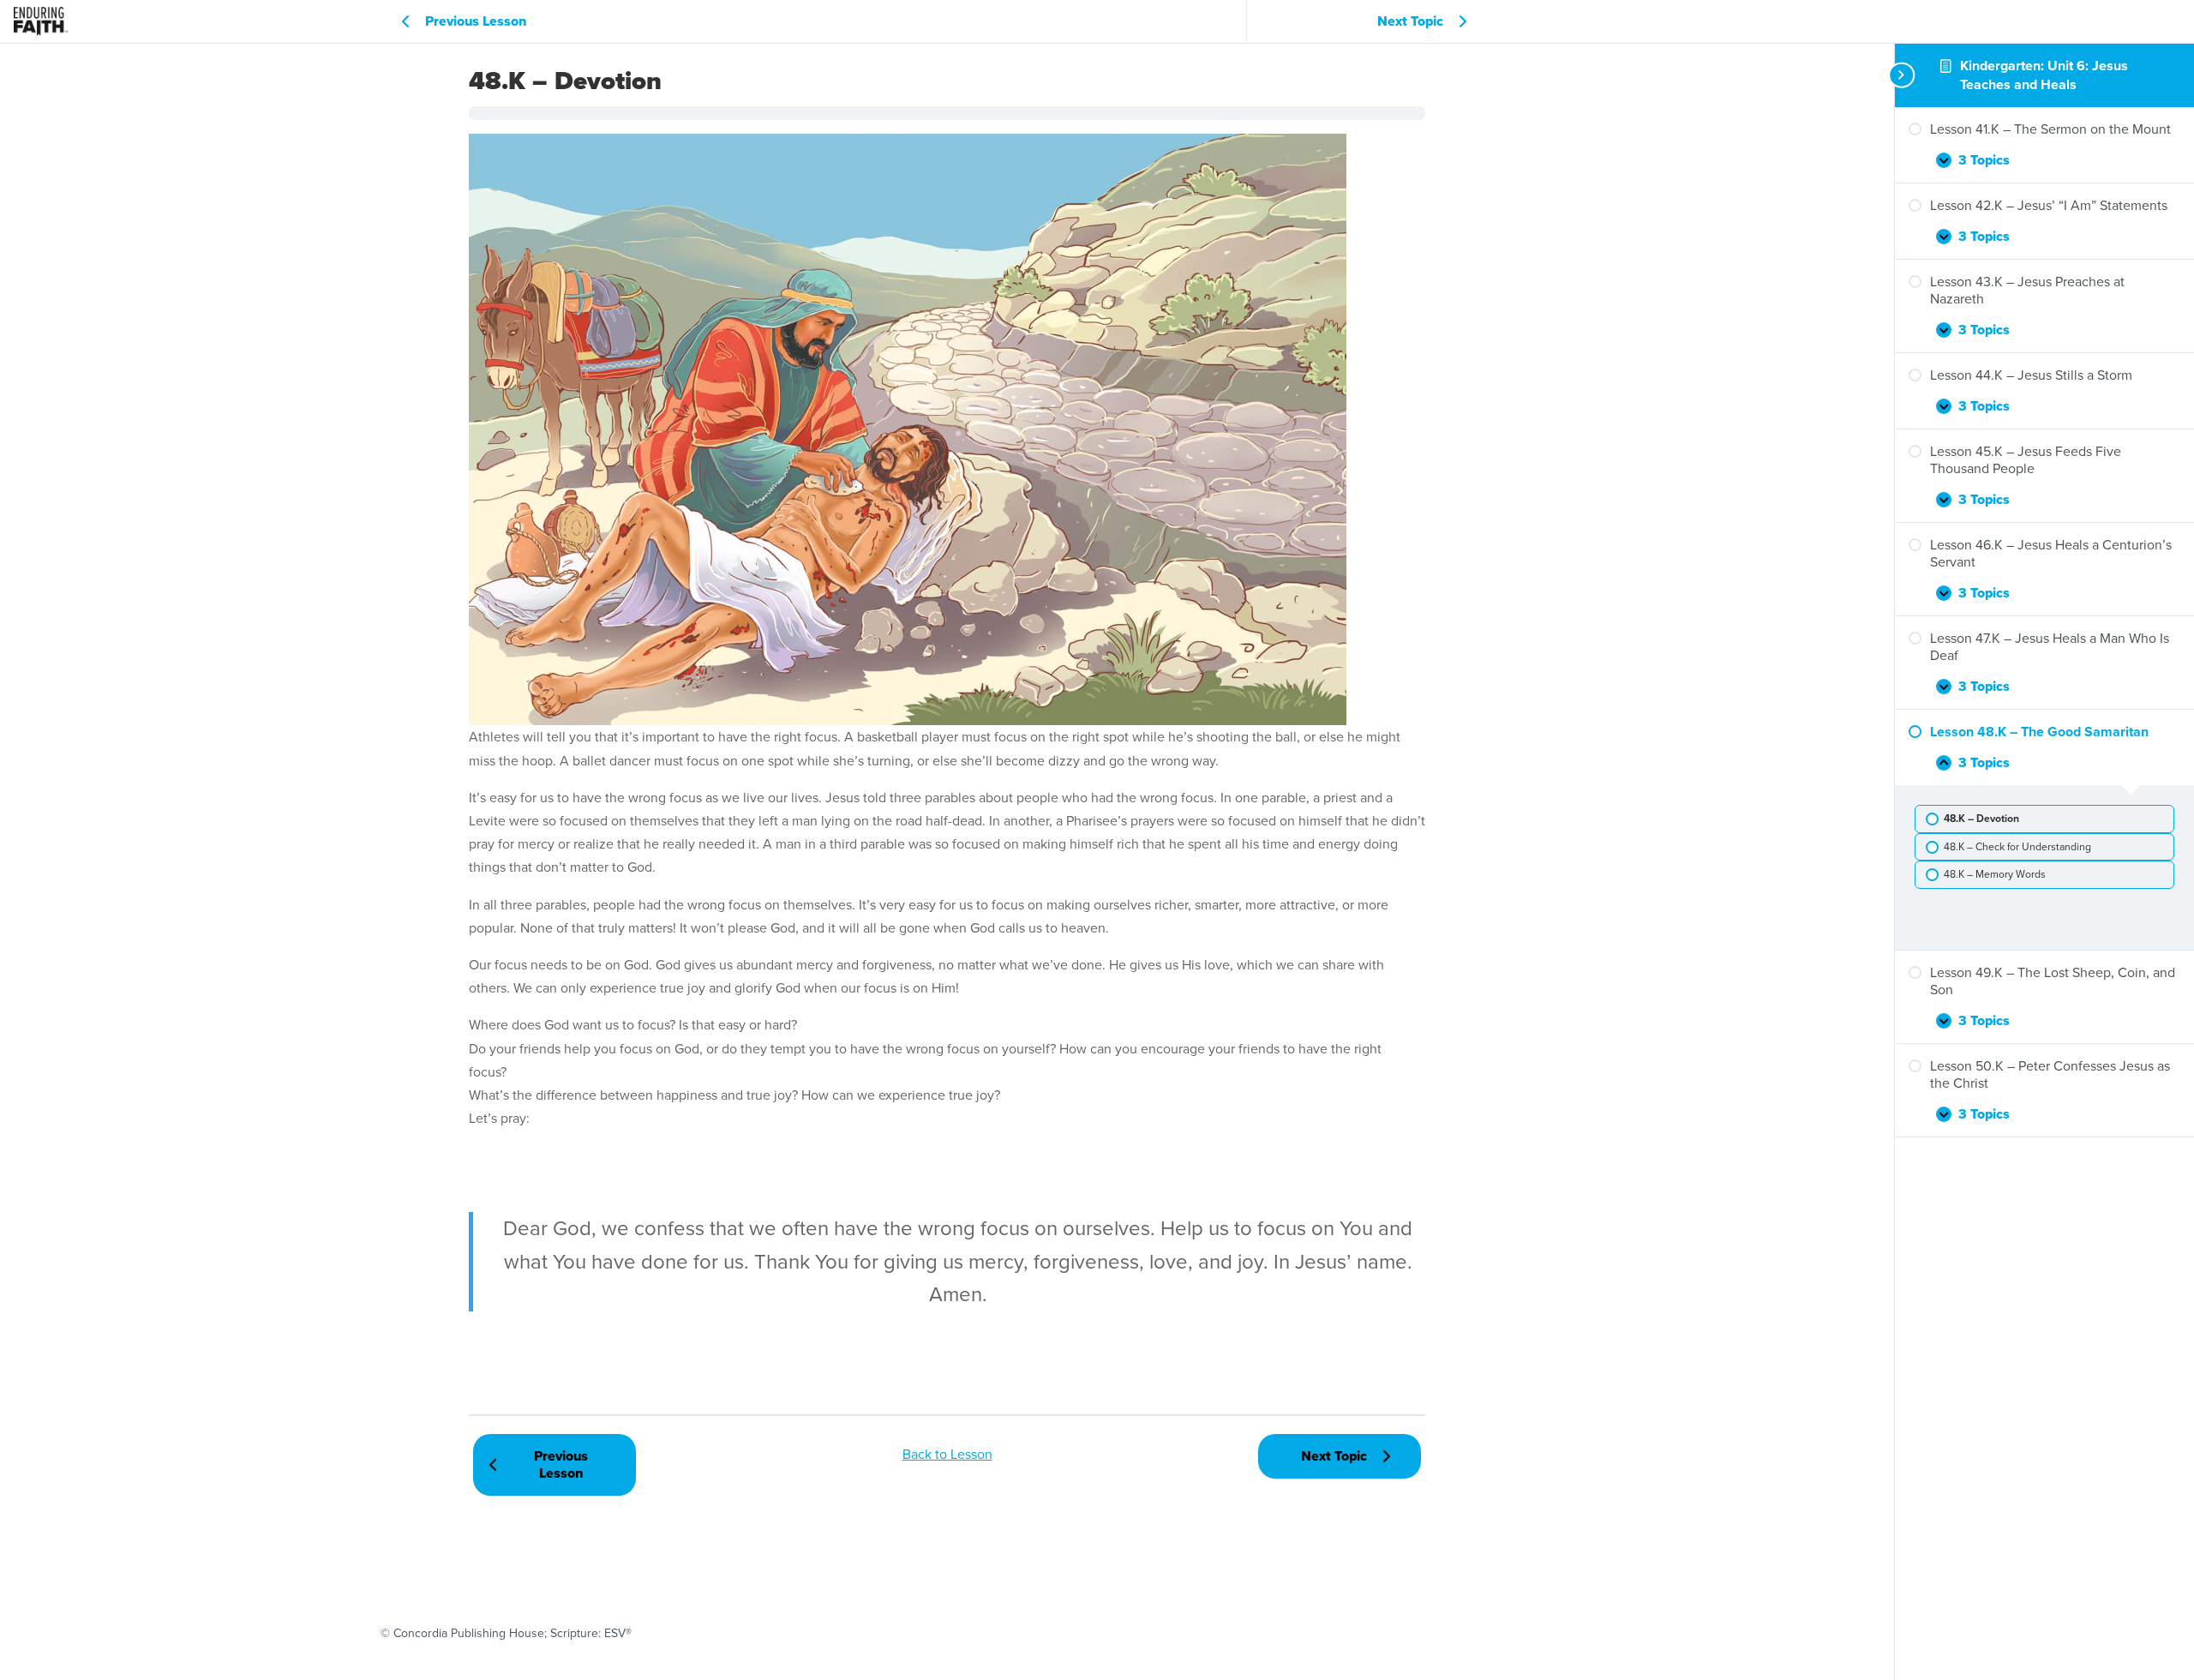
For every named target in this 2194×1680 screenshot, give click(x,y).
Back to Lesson (947, 1454)
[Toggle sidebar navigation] (1900, 75)
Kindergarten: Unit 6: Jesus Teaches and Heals (2044, 75)
